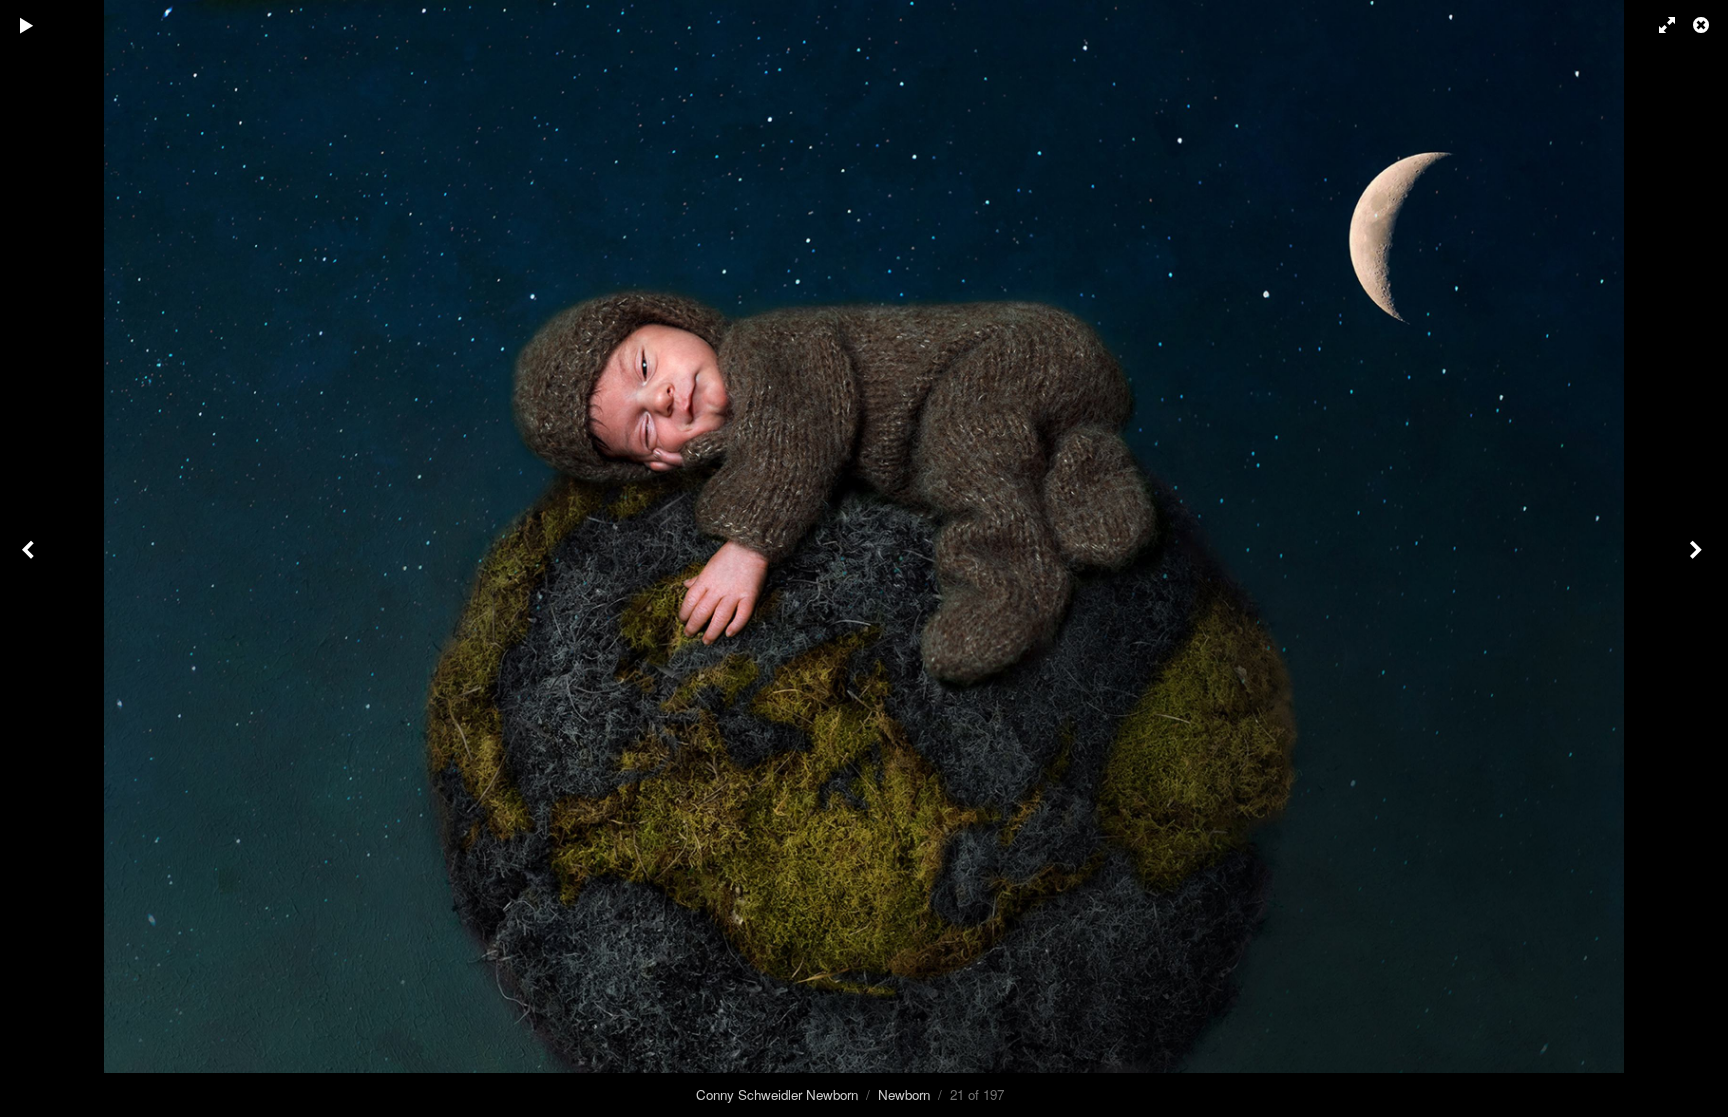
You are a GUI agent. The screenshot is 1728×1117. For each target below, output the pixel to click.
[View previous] (30, 558)
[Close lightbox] (1703, 25)
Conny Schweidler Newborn (777, 1094)
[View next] (1698, 558)
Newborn (904, 1094)
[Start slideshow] (27, 25)
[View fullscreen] (1658, 25)
